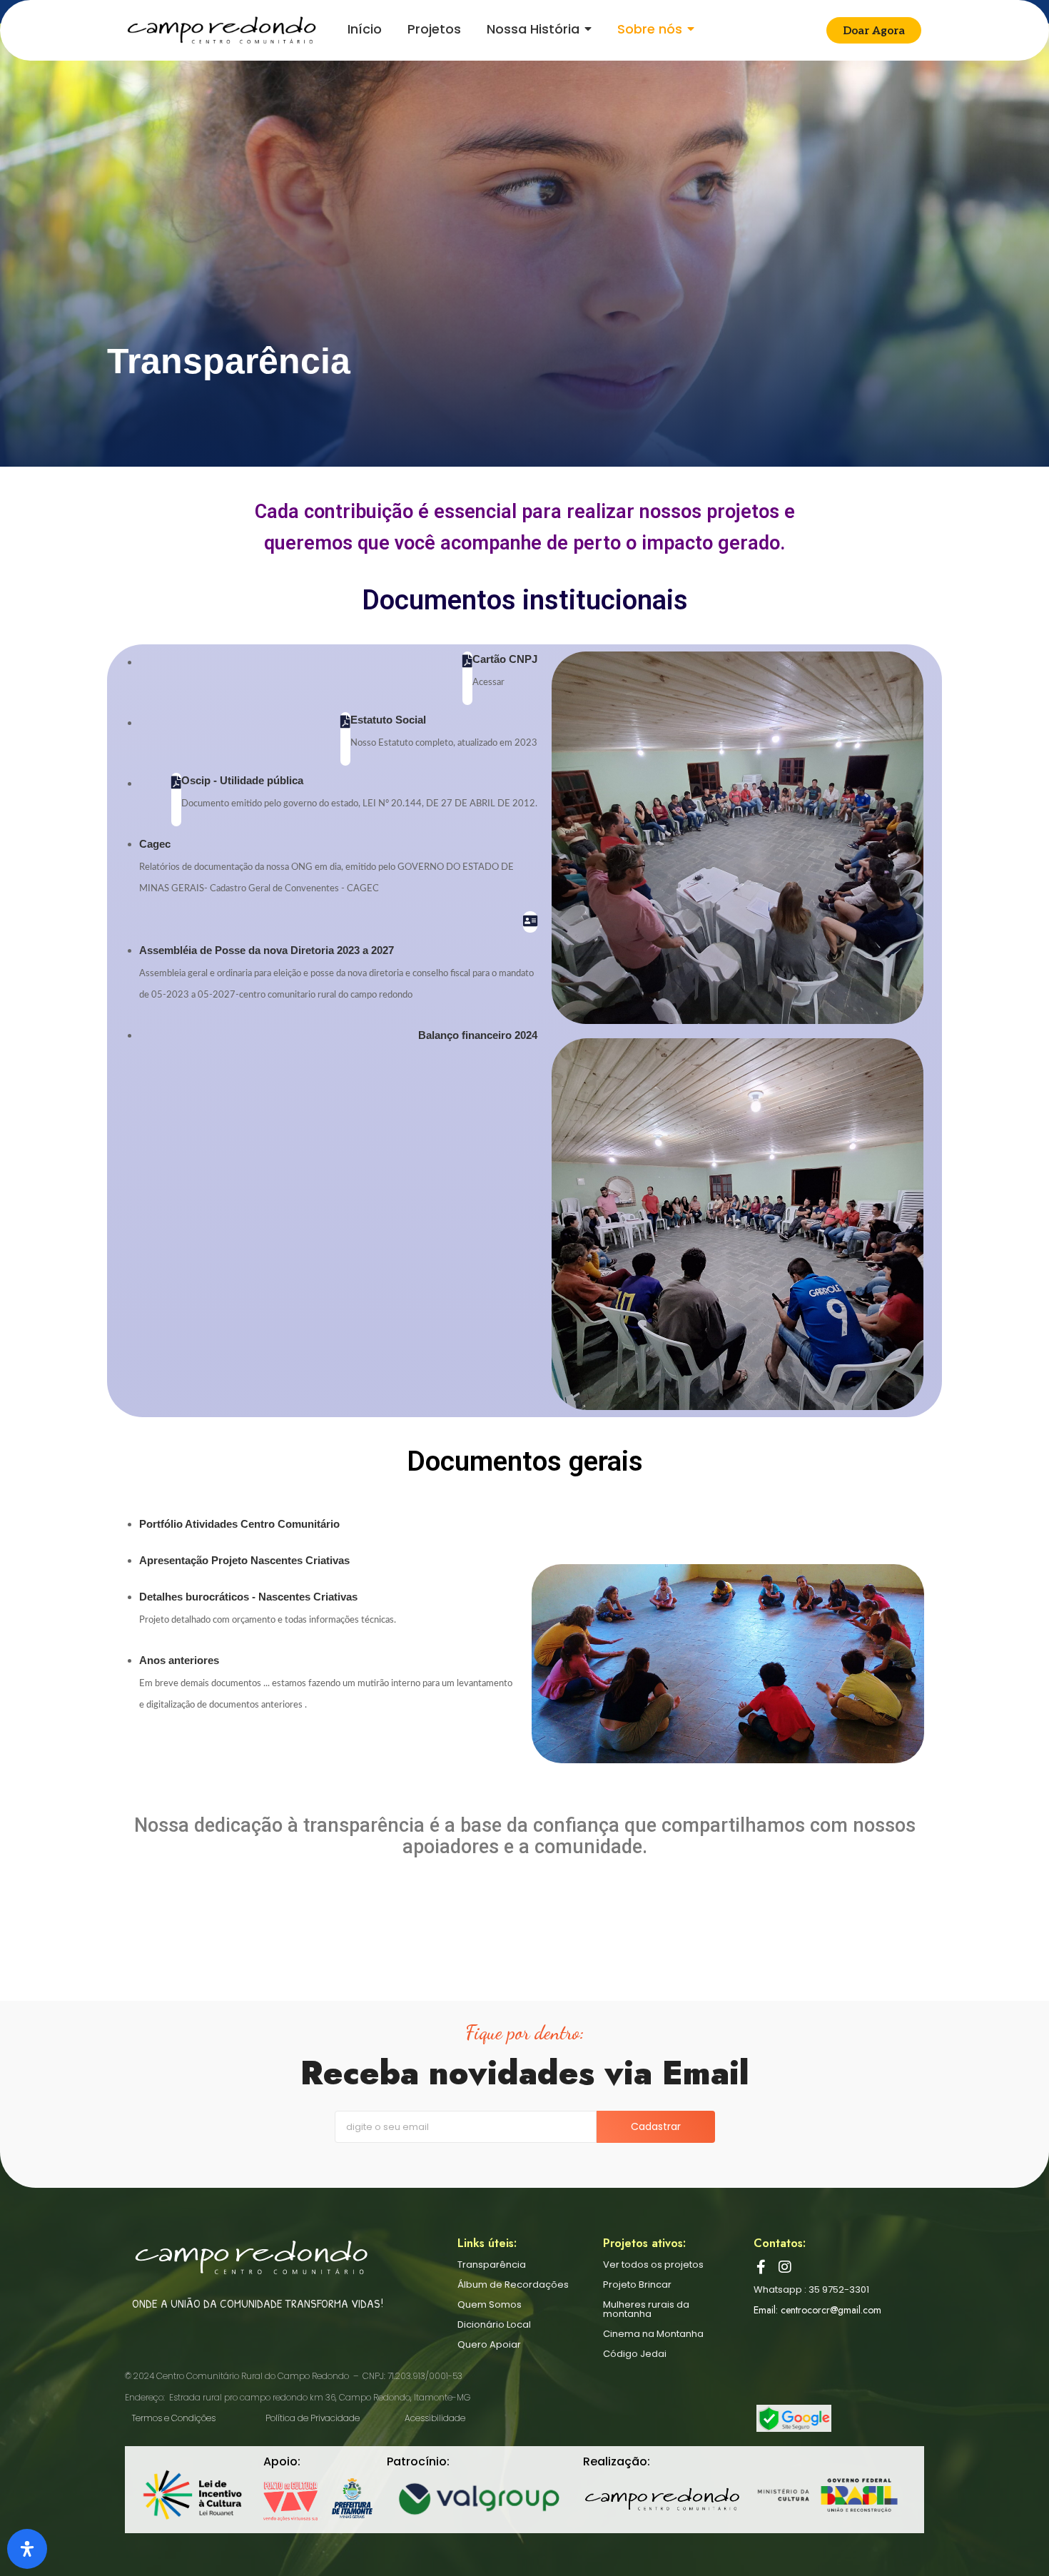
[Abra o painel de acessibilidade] (27, 2549)
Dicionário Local (494, 2324)
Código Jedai (635, 2354)
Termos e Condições (174, 2418)
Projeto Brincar (637, 2285)
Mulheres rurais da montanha (646, 2309)
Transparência (492, 2265)
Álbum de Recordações (513, 2285)
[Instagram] (785, 2267)
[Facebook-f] (761, 2267)
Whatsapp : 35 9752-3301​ (811, 2290)
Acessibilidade (435, 2418)
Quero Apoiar (489, 2344)
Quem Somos (490, 2304)
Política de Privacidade (313, 2418)
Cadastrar (656, 2126)
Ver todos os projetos (653, 2265)
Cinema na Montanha (653, 2334)
